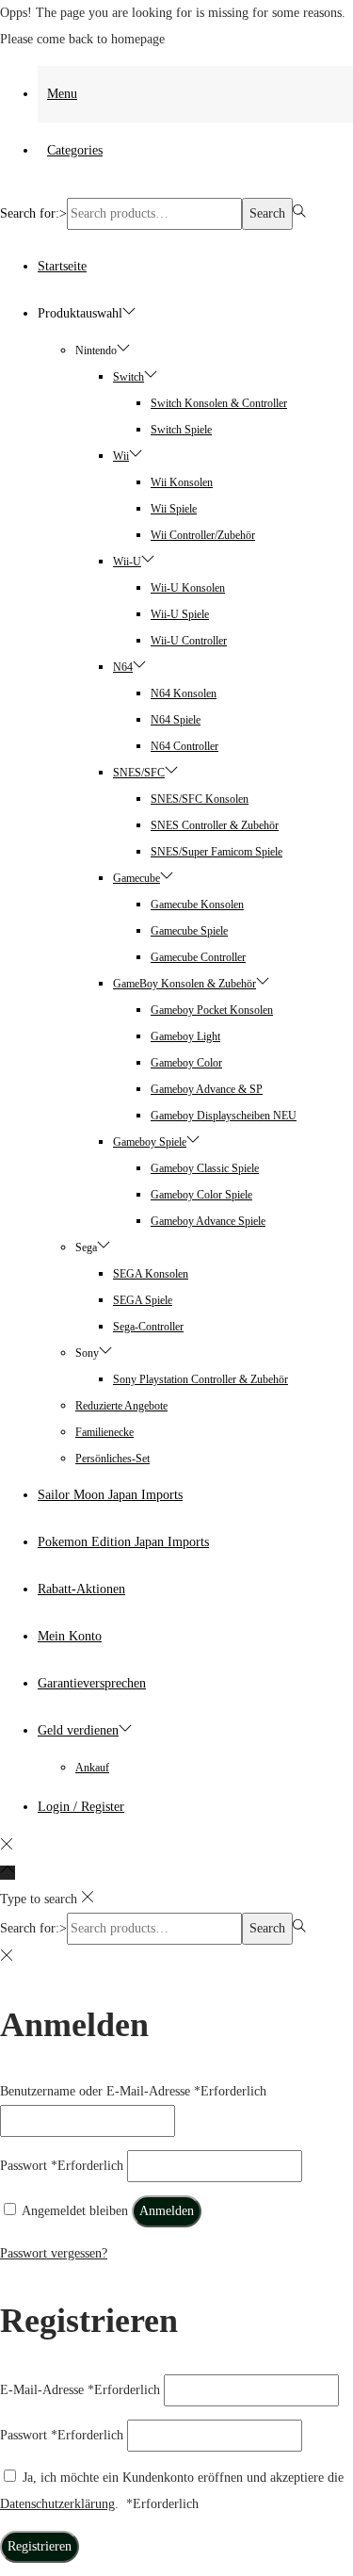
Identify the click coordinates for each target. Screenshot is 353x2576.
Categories (75, 150)
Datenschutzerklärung (57, 2504)
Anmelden (167, 2211)
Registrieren (40, 2546)
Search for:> (33, 213)
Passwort (62, 2166)
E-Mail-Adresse (80, 2390)
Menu (62, 94)
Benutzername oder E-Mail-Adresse (133, 2091)
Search (267, 213)
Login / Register (81, 1807)
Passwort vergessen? (54, 2253)
